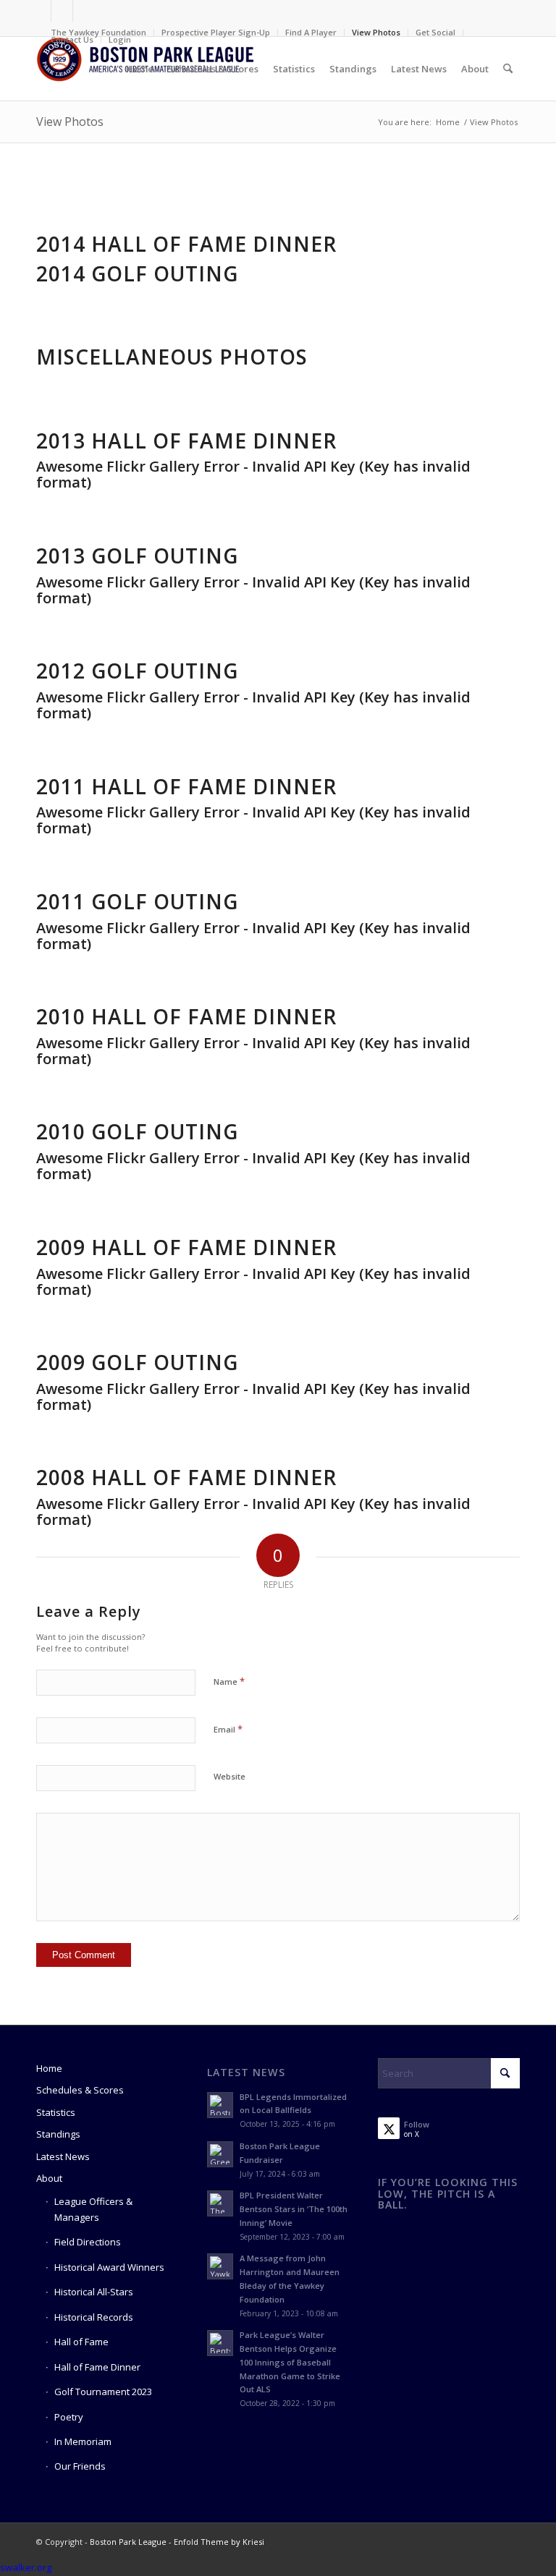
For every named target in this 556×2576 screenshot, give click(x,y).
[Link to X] (62, 11)
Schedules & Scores (80, 2090)
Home (49, 2068)
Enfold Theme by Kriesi (219, 2542)
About (49, 2178)
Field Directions (88, 2242)
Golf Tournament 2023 (103, 2392)
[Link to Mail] (84, 11)
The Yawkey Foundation (98, 32)
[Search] (508, 69)
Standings (58, 2134)
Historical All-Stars (94, 2292)
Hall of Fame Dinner (97, 2367)
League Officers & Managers (93, 2209)
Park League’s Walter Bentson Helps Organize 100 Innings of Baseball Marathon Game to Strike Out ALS (290, 2362)
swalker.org (26, 2567)
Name (229, 1681)
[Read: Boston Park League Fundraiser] (220, 2154)
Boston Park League (128, 2542)
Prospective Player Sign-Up (216, 32)
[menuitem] (99, 33)
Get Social (435, 32)
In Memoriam (83, 2441)
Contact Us (72, 39)
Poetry (69, 2417)
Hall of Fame (81, 2342)
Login (120, 39)
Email (228, 1729)
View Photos (376, 32)
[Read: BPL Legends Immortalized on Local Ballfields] (220, 2105)
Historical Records (94, 2317)
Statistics (56, 2112)
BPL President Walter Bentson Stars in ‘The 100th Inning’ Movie (294, 2209)
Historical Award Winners (109, 2267)
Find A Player (311, 32)
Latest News (63, 2156)
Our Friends (80, 2466)
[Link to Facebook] (40, 11)
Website (229, 1776)
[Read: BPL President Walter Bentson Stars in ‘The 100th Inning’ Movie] (220, 2203)
